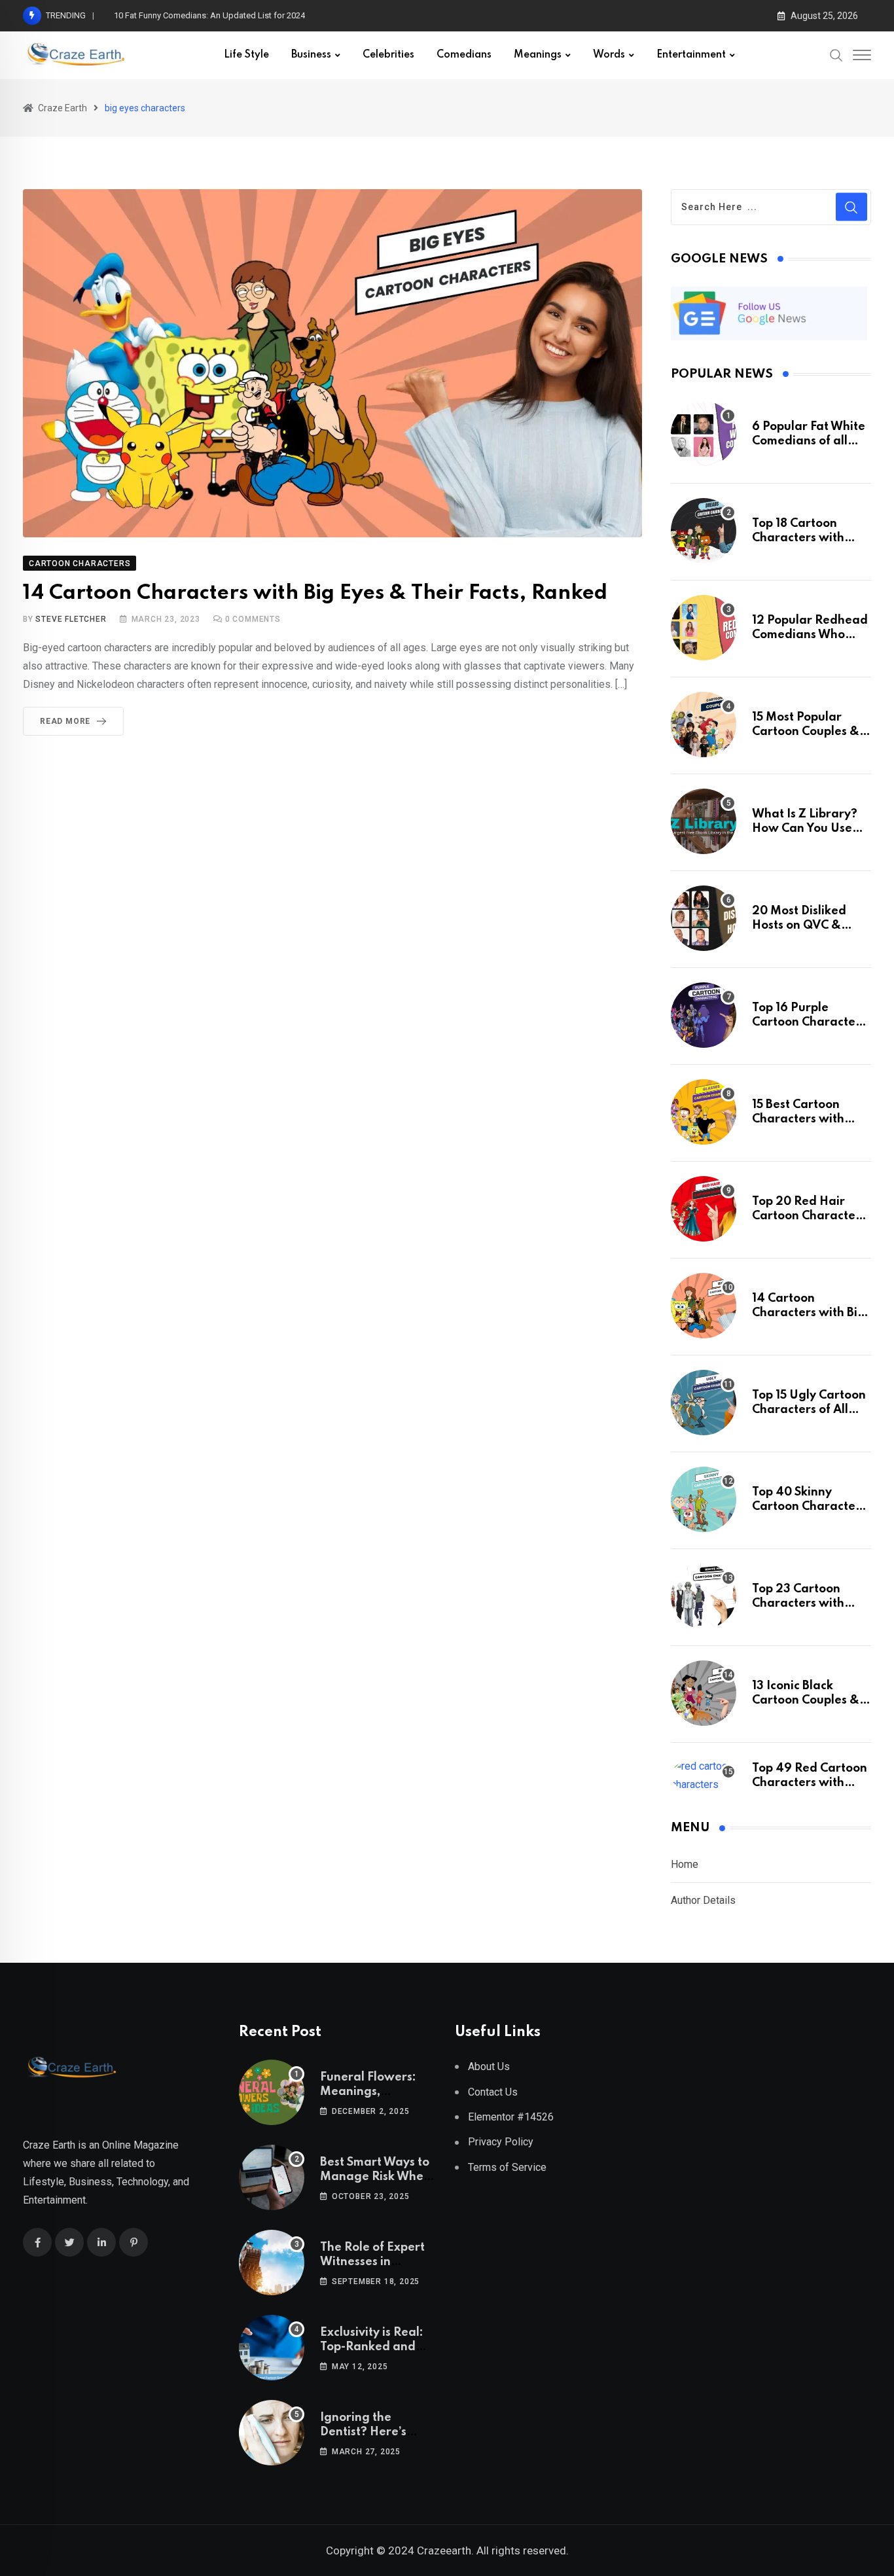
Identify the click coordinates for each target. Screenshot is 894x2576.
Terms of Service (507, 2167)
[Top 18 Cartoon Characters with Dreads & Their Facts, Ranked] (704, 531)
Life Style (246, 55)
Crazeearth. (445, 2550)
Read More (65, 721)
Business (311, 55)
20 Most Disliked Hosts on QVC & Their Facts (799, 926)
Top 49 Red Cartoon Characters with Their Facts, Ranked (810, 1783)
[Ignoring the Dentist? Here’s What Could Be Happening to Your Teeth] (272, 2433)
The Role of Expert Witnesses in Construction (372, 2262)
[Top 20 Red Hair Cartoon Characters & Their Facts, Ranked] (704, 1209)
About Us (489, 2066)
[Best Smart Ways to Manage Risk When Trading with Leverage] (272, 2177)
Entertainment (691, 55)
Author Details (703, 1900)
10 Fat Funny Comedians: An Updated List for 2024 (209, 15)
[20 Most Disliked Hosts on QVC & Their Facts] (704, 918)
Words (609, 55)
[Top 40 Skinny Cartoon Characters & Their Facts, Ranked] (704, 1499)
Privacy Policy (501, 2142)
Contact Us (493, 2092)
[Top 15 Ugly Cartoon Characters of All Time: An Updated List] (704, 1403)
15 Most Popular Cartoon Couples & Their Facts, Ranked (808, 732)
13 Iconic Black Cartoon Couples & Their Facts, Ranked (808, 1701)
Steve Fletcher (71, 619)
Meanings (538, 55)
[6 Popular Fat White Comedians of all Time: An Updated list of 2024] (704, 434)
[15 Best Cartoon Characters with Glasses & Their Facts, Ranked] (704, 1112)
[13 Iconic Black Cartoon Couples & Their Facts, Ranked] (704, 1693)
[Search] (836, 55)
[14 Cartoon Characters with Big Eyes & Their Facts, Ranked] (704, 1306)
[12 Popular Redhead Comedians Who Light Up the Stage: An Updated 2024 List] (704, 628)
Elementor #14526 (511, 2117)
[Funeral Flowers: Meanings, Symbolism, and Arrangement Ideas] (272, 2092)
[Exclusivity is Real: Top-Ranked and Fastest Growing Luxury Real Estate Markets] (272, 2348)
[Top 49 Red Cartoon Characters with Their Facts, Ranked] (704, 1776)
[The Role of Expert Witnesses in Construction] (272, 2263)
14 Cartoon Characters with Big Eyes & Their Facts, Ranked (315, 593)
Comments (253, 619)
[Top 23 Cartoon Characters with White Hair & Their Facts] (704, 1596)
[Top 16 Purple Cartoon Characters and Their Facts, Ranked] (704, 1015)
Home (685, 1864)
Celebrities (388, 55)
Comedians (464, 55)
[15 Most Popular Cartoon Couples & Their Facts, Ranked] (704, 724)
